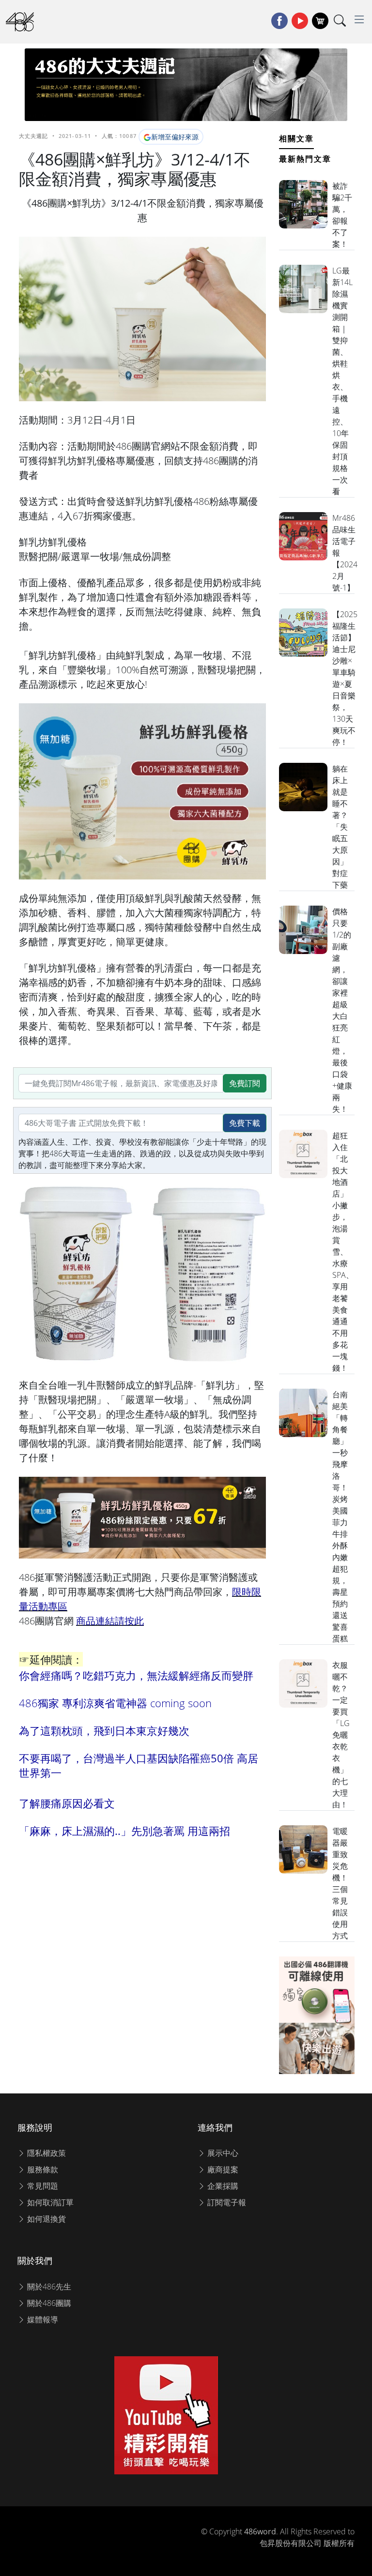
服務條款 (42, 2169)
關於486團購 (48, 2303)
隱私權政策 (46, 2153)
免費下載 (245, 1123)
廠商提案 (222, 2169)
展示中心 (222, 2153)
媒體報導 (42, 2319)
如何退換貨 (46, 2219)
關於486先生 (48, 2287)
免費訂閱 (245, 1083)
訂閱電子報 (226, 2202)
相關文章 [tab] (296, 138)
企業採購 (222, 2186)
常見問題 (42, 2186)
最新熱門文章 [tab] (305, 159)
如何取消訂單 (49, 2202)
